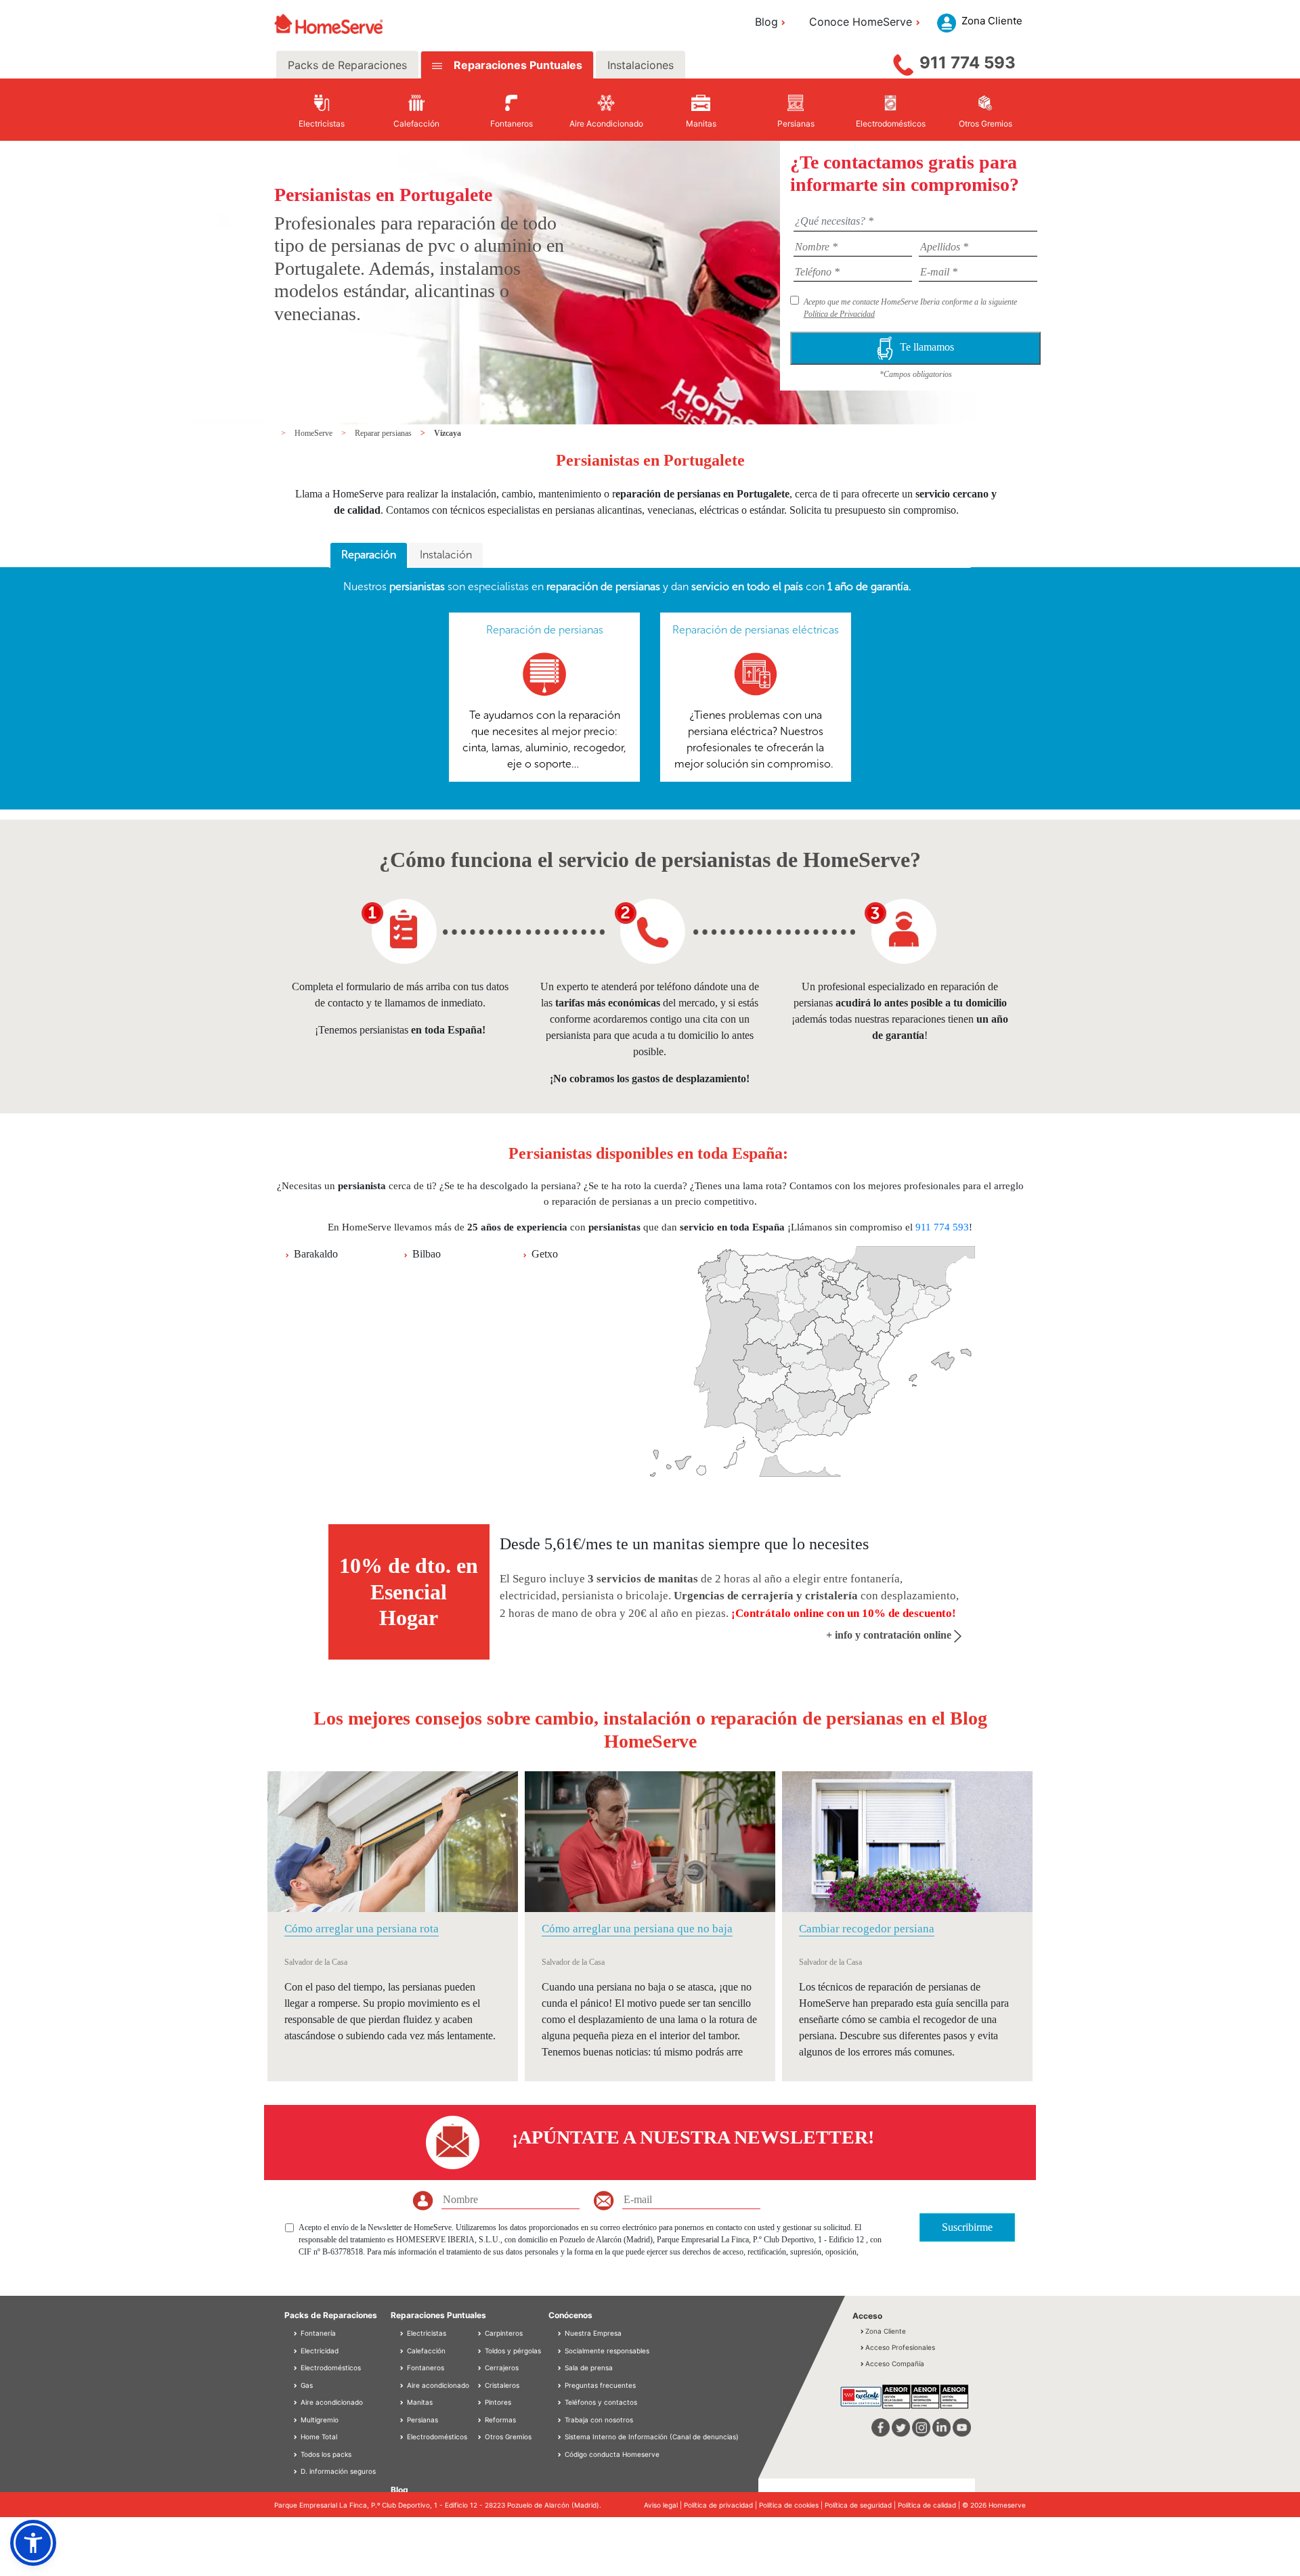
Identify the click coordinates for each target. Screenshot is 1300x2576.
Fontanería (317, 2333)
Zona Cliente (886, 2331)
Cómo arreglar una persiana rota (362, 1929)
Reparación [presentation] (369, 555)
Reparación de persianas (545, 630)
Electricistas (426, 2333)
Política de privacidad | (721, 2505)
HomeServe (315, 433)
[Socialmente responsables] (561, 2351)
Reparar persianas (384, 433)
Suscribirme (967, 2227)
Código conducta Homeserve (612, 2454)
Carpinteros (503, 2333)
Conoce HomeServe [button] (861, 22)
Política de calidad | (930, 2505)
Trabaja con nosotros (599, 2420)
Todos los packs (325, 2454)
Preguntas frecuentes (600, 2385)
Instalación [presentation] (446, 555)
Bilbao (427, 1254)
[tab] (369, 556)
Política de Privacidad (839, 314)
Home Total (318, 2437)
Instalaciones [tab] (641, 65)
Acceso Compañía (895, 2363)
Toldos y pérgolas (512, 2351)
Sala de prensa (589, 2368)
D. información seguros (337, 2471)
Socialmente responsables (607, 2351)
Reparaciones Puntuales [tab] (517, 65)
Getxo (545, 1254)
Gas (306, 2385)
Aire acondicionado (331, 2402)
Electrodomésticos (330, 2368)
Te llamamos (927, 347)
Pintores (497, 2402)
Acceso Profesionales (900, 2347)
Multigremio (319, 2420)
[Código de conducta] (561, 2454)
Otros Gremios (507, 2437)
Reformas (499, 2420)
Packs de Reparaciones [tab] (347, 65)
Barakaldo (316, 1254)
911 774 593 (968, 63)
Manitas (419, 2402)
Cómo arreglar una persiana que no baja (637, 1929)
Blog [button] (766, 22)
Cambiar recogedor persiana (867, 1929)
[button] (33, 2543)
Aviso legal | (664, 2505)
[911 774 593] (903, 62)
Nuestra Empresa (593, 2333)
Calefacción (425, 2351)
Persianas (421, 2420)
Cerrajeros (501, 2368)
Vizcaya (448, 433)
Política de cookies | (792, 2505)
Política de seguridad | (861, 2505)
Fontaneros (425, 2368)
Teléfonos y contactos (601, 2402)
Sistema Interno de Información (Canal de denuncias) (652, 2437)
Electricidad (319, 2351)
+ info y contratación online (890, 1635)
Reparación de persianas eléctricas (756, 630)
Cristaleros (501, 2385)
